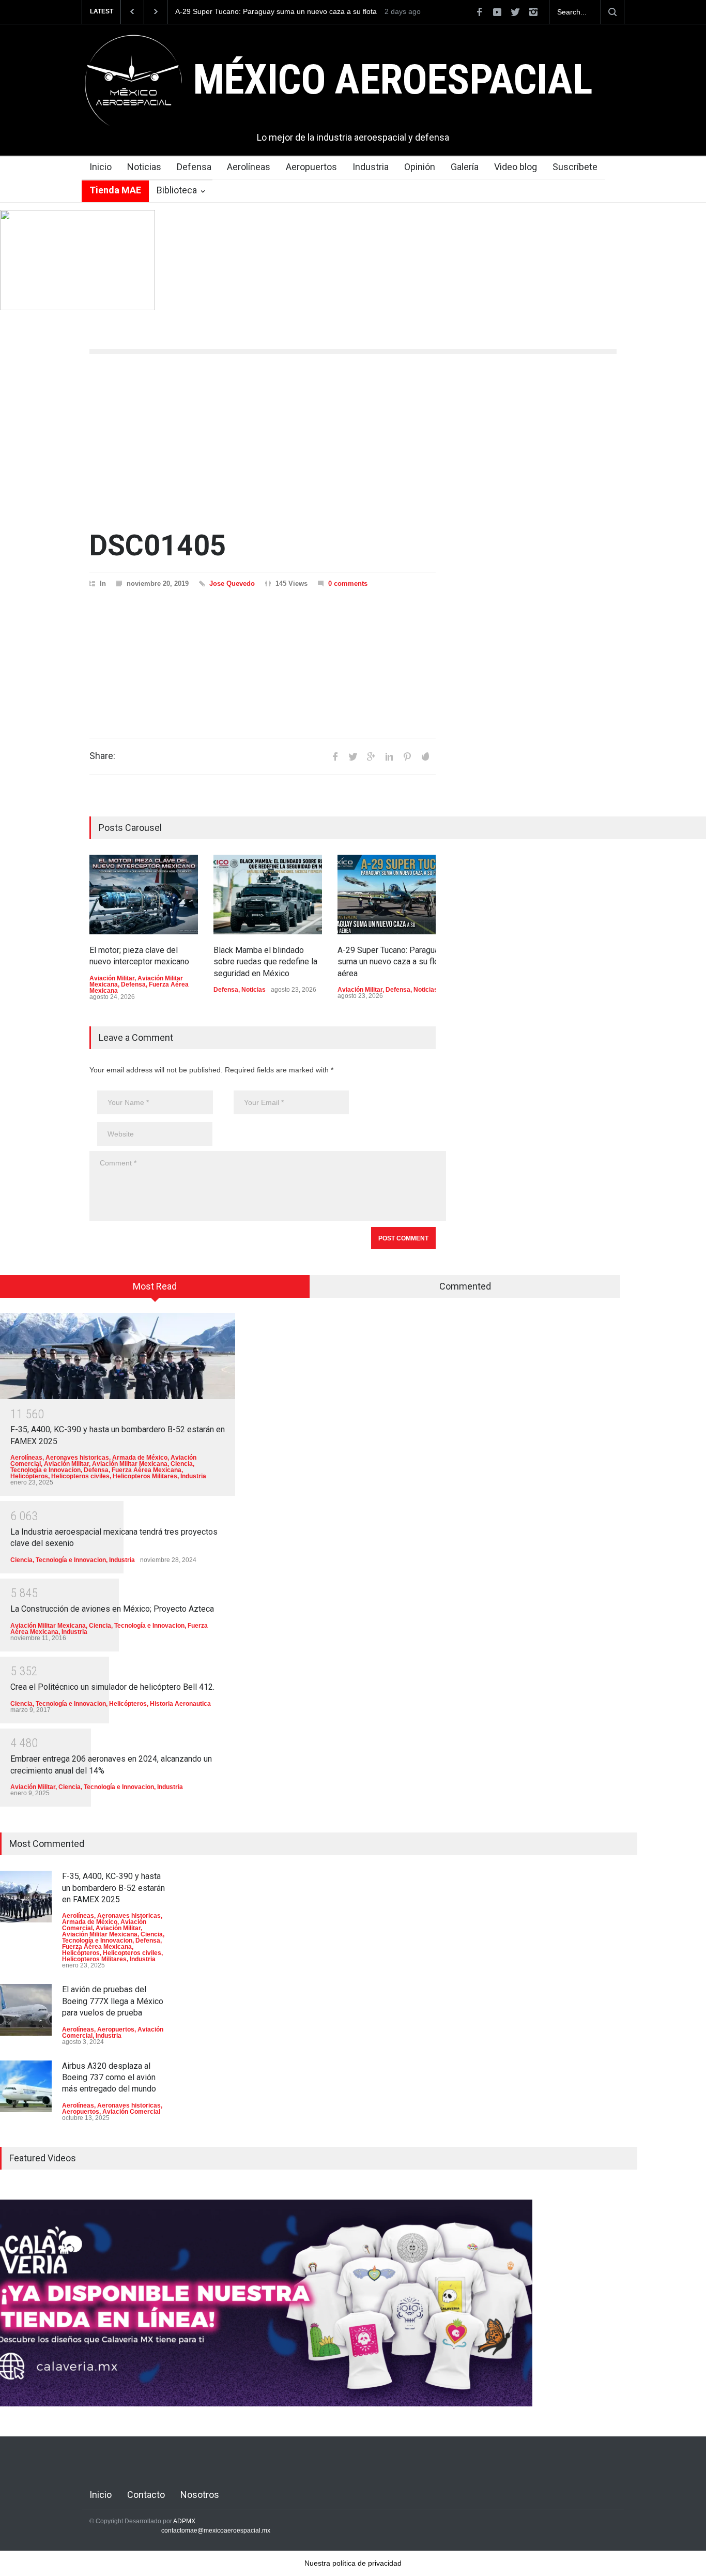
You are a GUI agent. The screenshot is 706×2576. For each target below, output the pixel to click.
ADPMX (184, 2521)
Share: (102, 756)
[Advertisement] (353, 442)
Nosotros (200, 2495)
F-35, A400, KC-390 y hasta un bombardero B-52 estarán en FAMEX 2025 (113, 1888)
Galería (465, 167)
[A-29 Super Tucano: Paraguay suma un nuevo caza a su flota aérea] (392, 895)
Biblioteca (177, 190)
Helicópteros (29, 1476)
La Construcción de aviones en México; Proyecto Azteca (112, 1609)
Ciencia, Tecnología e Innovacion (58, 1560)
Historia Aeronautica (180, 1704)
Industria (371, 167)
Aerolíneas (249, 167)
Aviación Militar (112, 978)
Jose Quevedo (232, 584)
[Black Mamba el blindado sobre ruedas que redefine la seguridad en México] (268, 895)
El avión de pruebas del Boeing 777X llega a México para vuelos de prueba (113, 2001)
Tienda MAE (115, 190)
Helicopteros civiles (80, 1476)
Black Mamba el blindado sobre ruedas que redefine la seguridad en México (265, 962)
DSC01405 (158, 545)
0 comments (348, 584)
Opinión (420, 167)
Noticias (144, 167)
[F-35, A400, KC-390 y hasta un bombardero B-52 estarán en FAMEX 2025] (118, 1356)
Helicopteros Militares (145, 1476)
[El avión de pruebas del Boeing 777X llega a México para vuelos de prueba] (26, 2010)
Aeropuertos (311, 167)
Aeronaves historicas (77, 1458)
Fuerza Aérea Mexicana (147, 1470)
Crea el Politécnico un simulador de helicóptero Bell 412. (112, 1687)
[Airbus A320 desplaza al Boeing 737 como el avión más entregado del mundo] (26, 2086)
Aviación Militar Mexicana (130, 1464)
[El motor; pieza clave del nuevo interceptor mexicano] (144, 895)
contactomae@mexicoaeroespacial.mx (216, 2530)
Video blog (516, 167)
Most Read (155, 1286)
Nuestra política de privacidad (353, 2563)
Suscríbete (575, 167)
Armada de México (140, 1458)
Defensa (194, 167)
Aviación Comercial (131, 2112)
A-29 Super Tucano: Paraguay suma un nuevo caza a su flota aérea (276, 12)
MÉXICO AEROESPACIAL (393, 80)
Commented (465, 1286)
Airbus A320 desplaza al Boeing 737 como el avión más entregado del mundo (109, 2078)
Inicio (101, 167)
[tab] (155, 1290)
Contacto (146, 2495)
